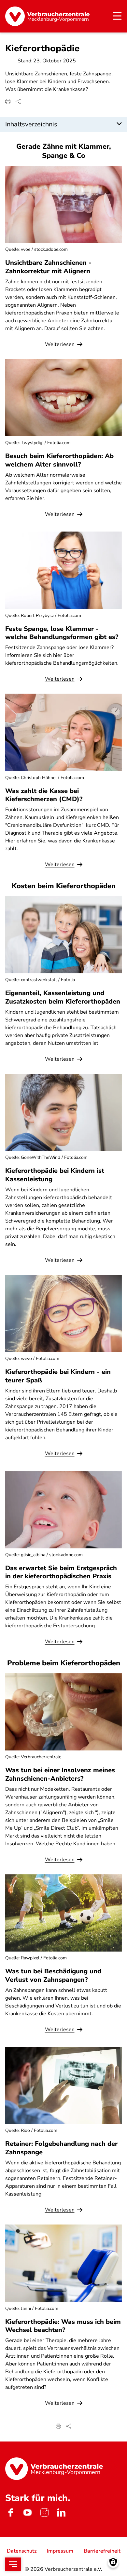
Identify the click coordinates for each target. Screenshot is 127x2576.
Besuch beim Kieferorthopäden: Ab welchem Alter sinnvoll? (59, 460)
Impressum (60, 2551)
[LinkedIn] (61, 2513)
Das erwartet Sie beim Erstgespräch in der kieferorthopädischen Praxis (61, 1572)
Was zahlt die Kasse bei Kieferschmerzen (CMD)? (44, 795)
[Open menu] (13, 2564)
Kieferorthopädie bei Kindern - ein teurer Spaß (58, 1376)
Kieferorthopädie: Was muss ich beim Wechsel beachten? (63, 2326)
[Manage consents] (113, 2562)
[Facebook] (10, 2513)
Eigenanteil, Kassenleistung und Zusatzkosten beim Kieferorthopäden (63, 997)
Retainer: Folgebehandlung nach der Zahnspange (61, 2148)
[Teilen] (18, 101)
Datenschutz (22, 2551)
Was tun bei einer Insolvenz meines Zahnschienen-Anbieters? (60, 1774)
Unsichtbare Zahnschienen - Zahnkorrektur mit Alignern (48, 267)
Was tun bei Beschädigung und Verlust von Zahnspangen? (53, 1975)
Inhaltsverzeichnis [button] (31, 124)
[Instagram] (44, 2513)
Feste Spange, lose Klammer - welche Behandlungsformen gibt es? (62, 633)
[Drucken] (8, 101)
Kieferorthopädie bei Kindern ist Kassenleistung (55, 1175)
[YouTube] (27, 2513)
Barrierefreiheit (102, 2551)
